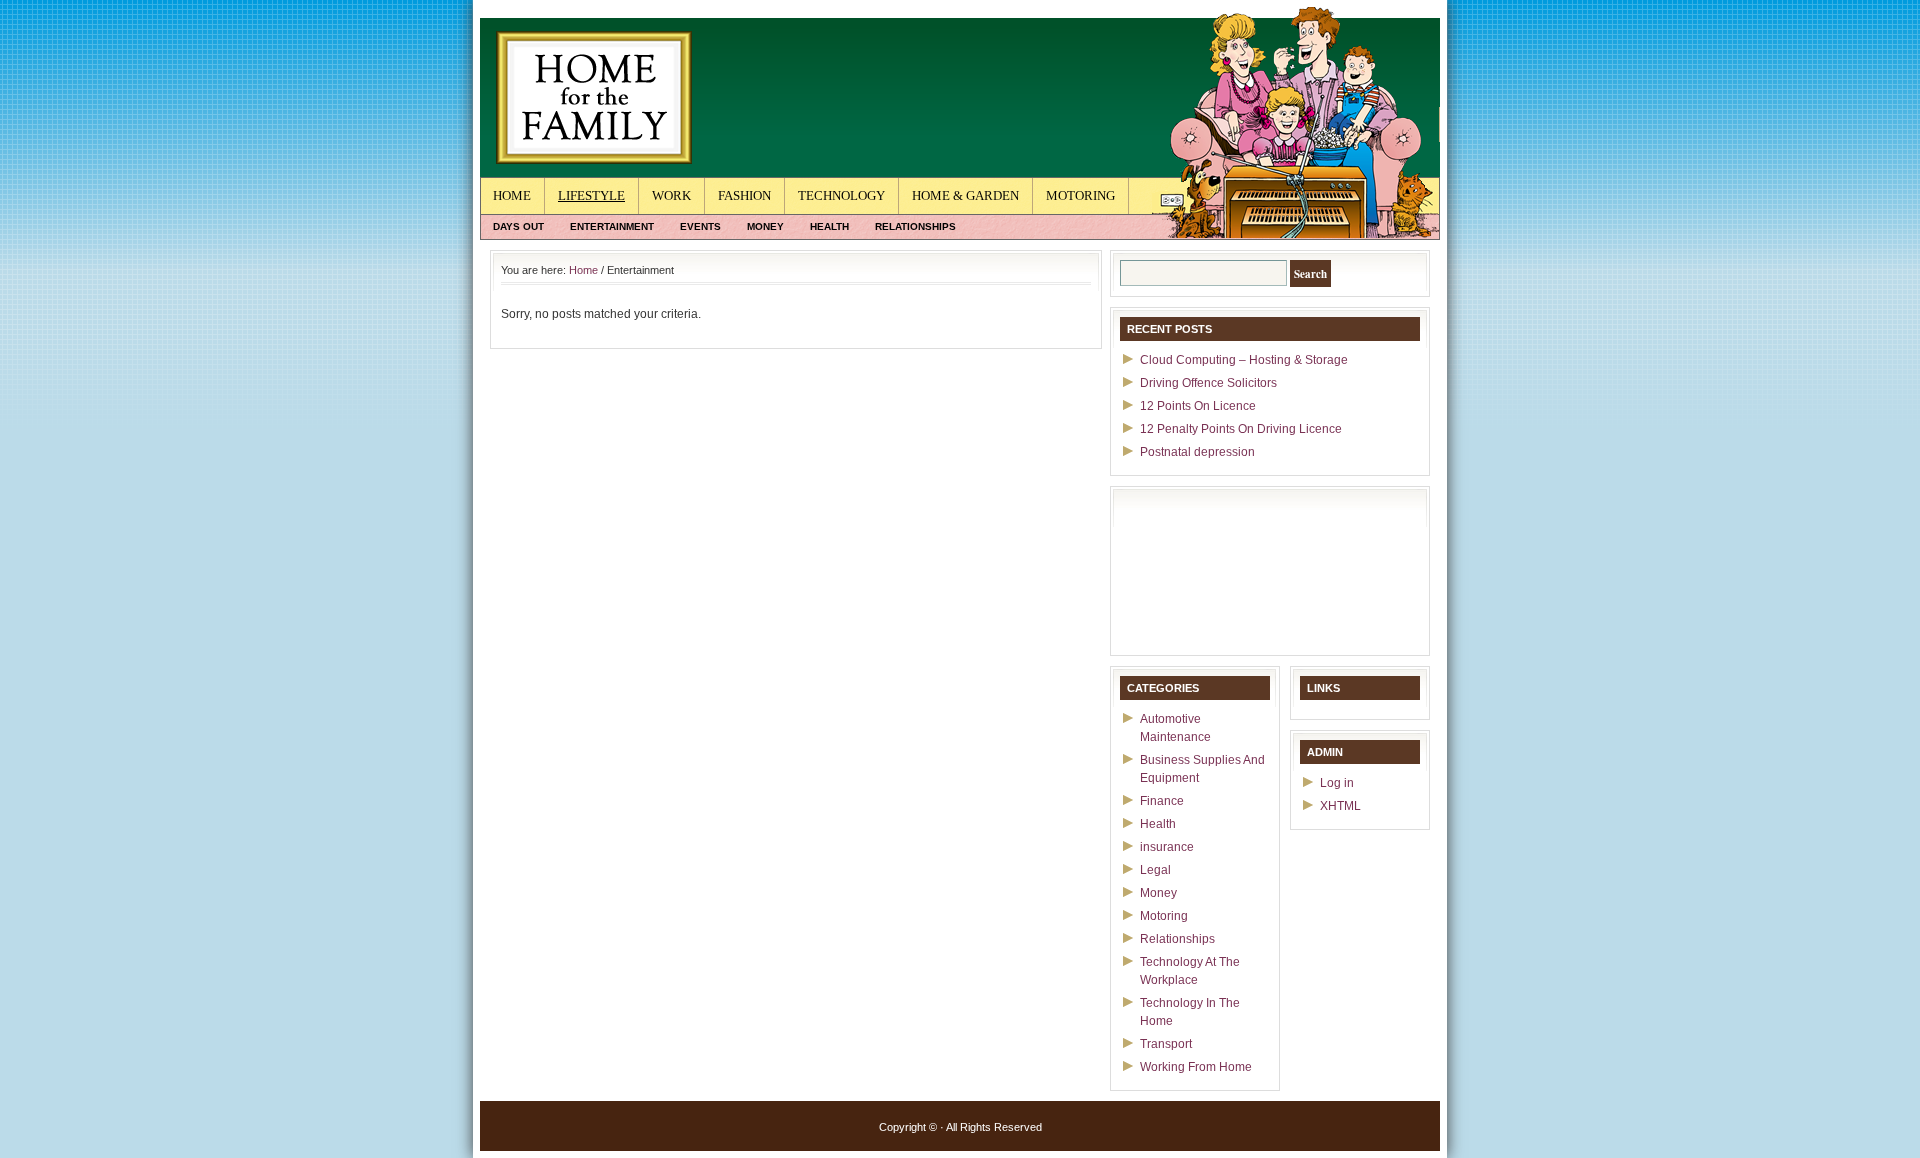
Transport (1166, 1044)
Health (829, 226)
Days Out (518, 226)
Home (512, 195)
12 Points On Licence (1198, 406)
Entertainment (612, 226)
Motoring (1080, 195)
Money (765, 226)
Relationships (915, 226)
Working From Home (1196, 1067)
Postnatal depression (1197, 452)
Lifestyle (591, 195)
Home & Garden (965, 195)
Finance (1162, 801)
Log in (1337, 783)
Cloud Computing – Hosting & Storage (1244, 360)
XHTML (1340, 806)
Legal (1155, 870)
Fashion (744, 195)
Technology (841, 195)
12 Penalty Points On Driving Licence (1241, 429)
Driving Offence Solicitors (1208, 383)
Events (700, 226)
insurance (1167, 847)
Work (671, 195)
